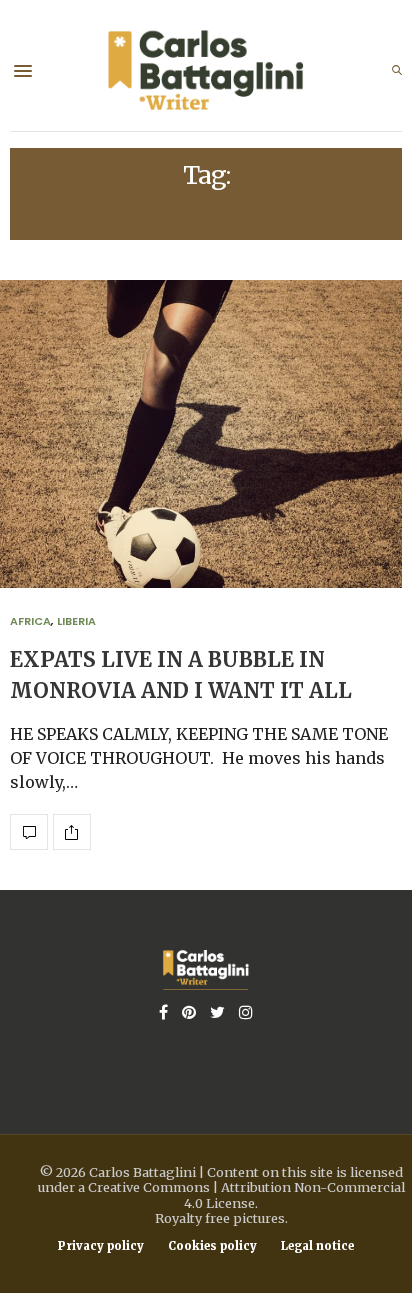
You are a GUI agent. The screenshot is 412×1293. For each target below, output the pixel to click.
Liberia (76, 621)
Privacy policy (101, 1246)
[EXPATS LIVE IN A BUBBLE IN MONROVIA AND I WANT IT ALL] (29, 832)
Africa (30, 621)
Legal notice (317, 1246)
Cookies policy (212, 1246)
